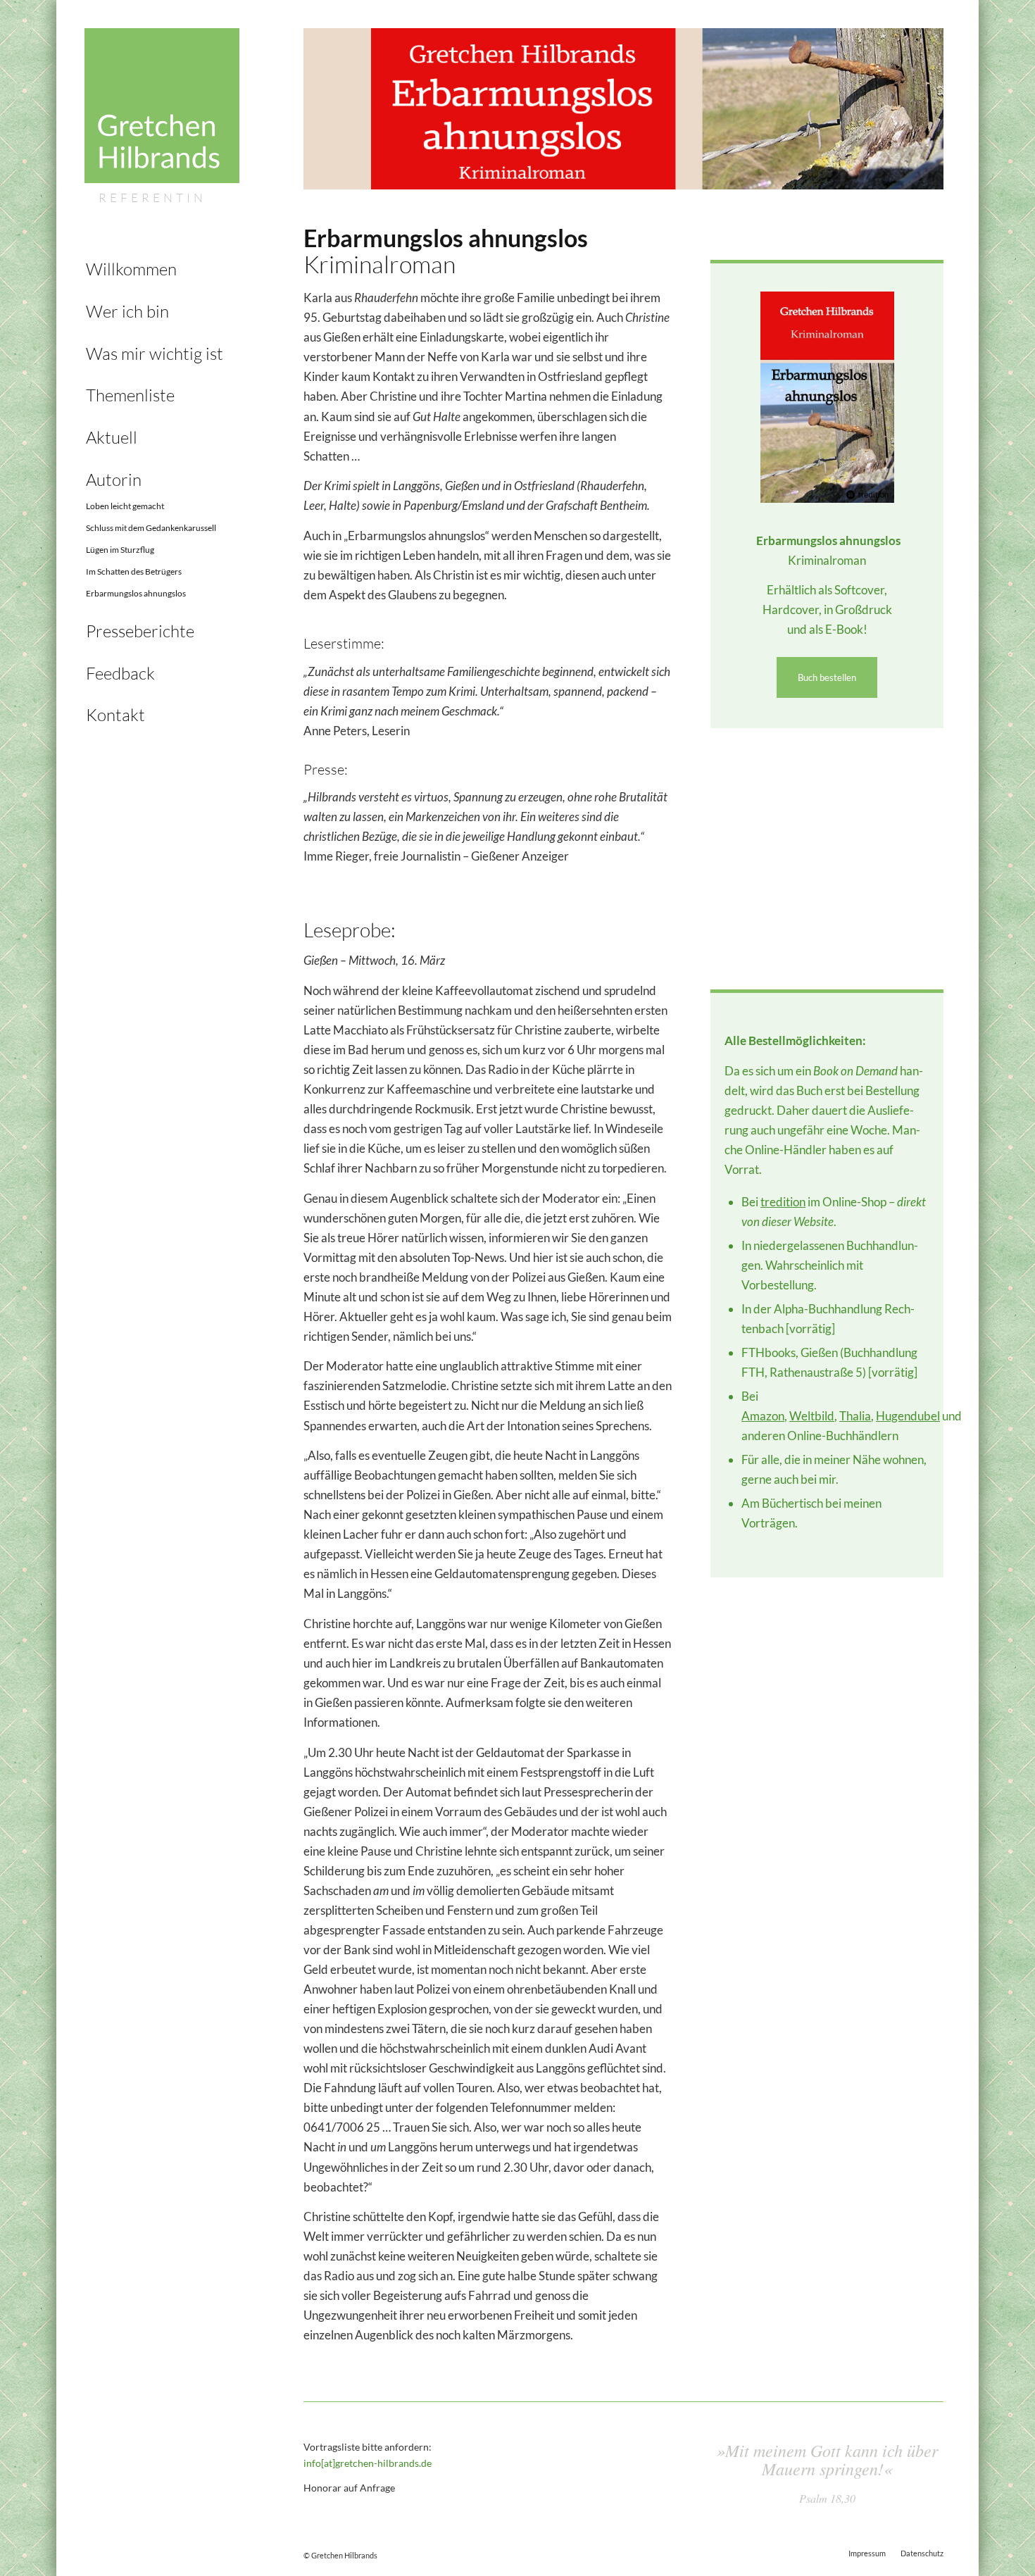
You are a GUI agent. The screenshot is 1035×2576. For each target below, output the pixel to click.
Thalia (855, 1416)
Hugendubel (908, 1416)
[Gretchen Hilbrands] (162, 117)
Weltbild (812, 1416)
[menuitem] (162, 270)
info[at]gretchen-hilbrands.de (368, 2463)
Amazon (763, 1416)
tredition (783, 1202)
